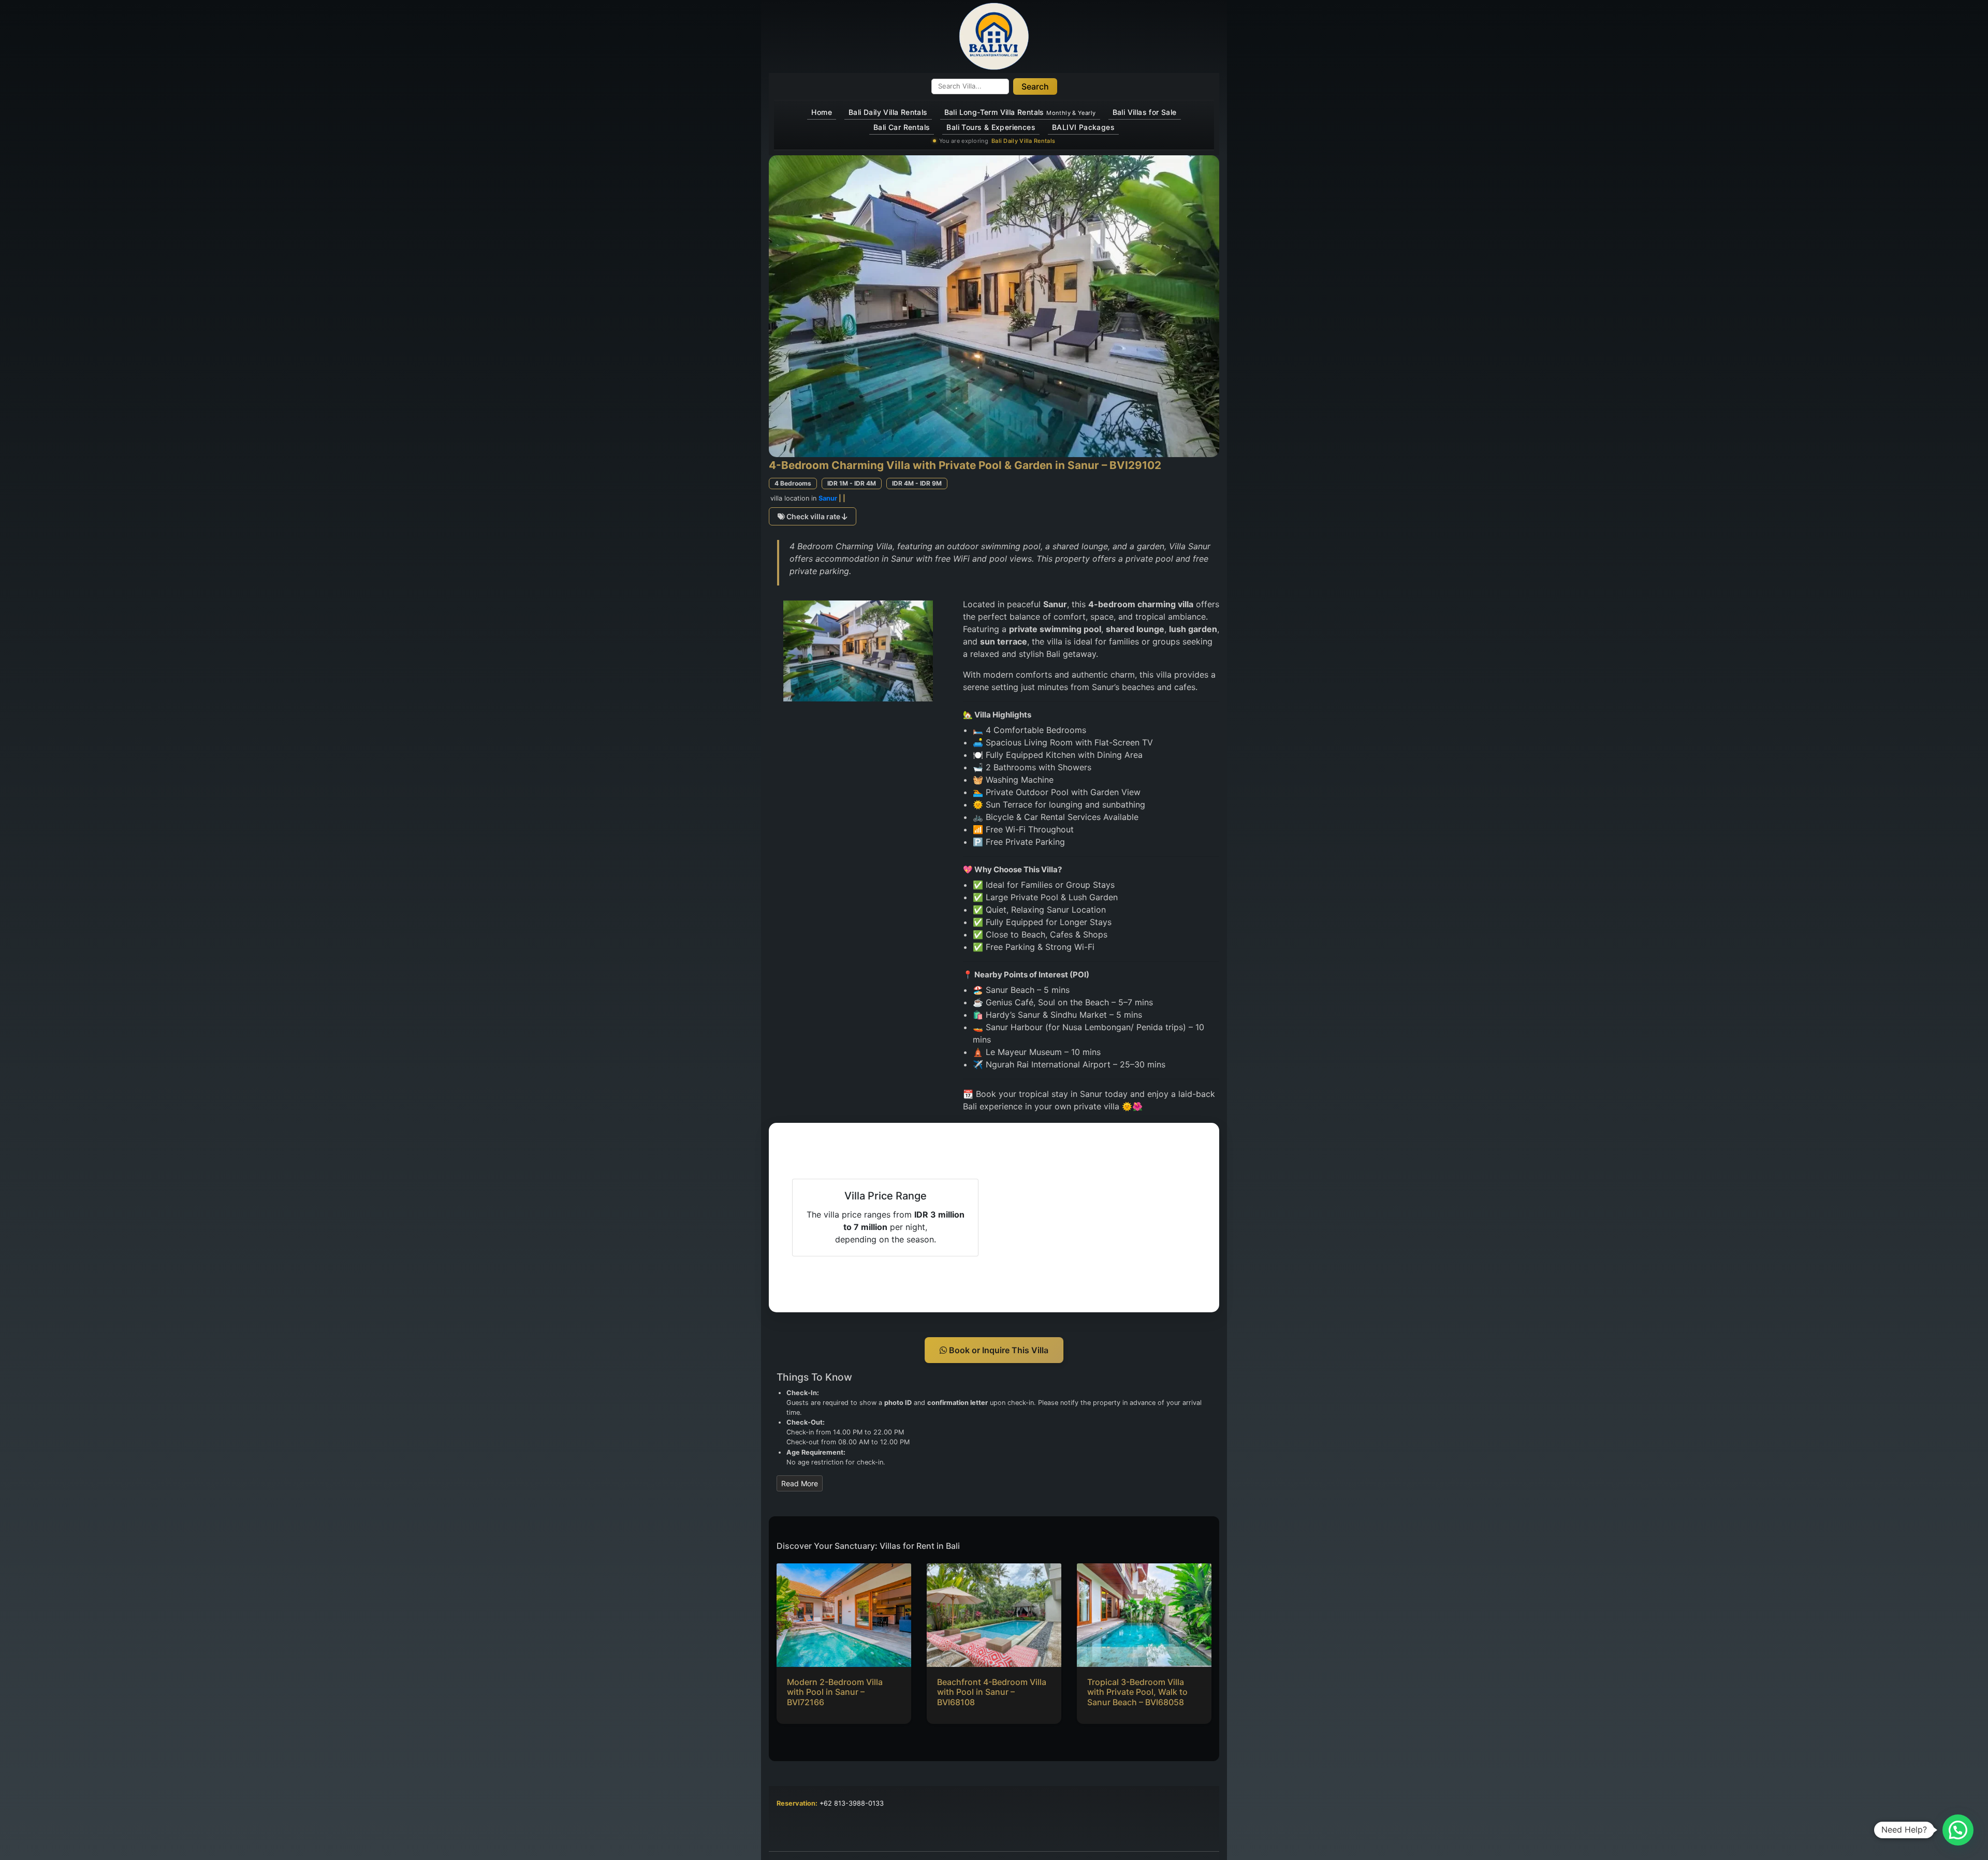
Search (1035, 86)
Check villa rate (813, 516)
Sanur (828, 498)
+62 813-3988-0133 (852, 1803)
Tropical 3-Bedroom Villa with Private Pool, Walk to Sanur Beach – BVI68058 (1137, 1692)
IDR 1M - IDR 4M (852, 483)
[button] (1958, 1830)
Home (822, 112)
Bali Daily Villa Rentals (888, 112)
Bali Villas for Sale (1145, 112)
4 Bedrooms (793, 483)
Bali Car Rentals (902, 127)
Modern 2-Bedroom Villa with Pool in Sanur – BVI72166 (835, 1692)
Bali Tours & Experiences (991, 127)
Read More (800, 1483)
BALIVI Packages (1083, 127)
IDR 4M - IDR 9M (917, 483)
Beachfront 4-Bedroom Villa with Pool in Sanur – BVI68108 (992, 1692)
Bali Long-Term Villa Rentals (1020, 112)
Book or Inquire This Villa (998, 1350)
